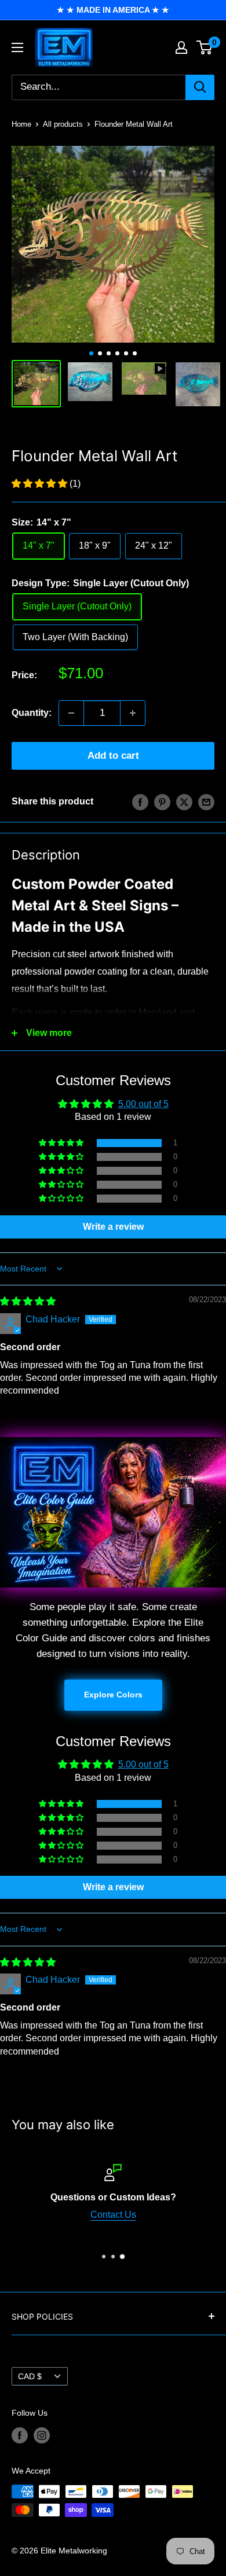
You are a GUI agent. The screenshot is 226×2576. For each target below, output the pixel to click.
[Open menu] (17, 47)
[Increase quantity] (133, 713)
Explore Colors (113, 1695)
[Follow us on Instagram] (42, 2435)
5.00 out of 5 (143, 1104)
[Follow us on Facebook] (20, 2435)
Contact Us (113, 2215)
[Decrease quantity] (71, 713)
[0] (205, 47)
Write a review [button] (113, 1227)
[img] (28, 1301)
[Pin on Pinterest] (162, 802)
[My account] (181, 47)
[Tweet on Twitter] (184, 802)
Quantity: (32, 713)
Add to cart (113, 756)
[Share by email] (206, 802)
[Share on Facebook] (140, 802)
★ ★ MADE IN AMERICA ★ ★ (113, 10)
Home (21, 124)
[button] (41, 484)
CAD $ (30, 2377)
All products (63, 124)
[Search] (200, 87)
